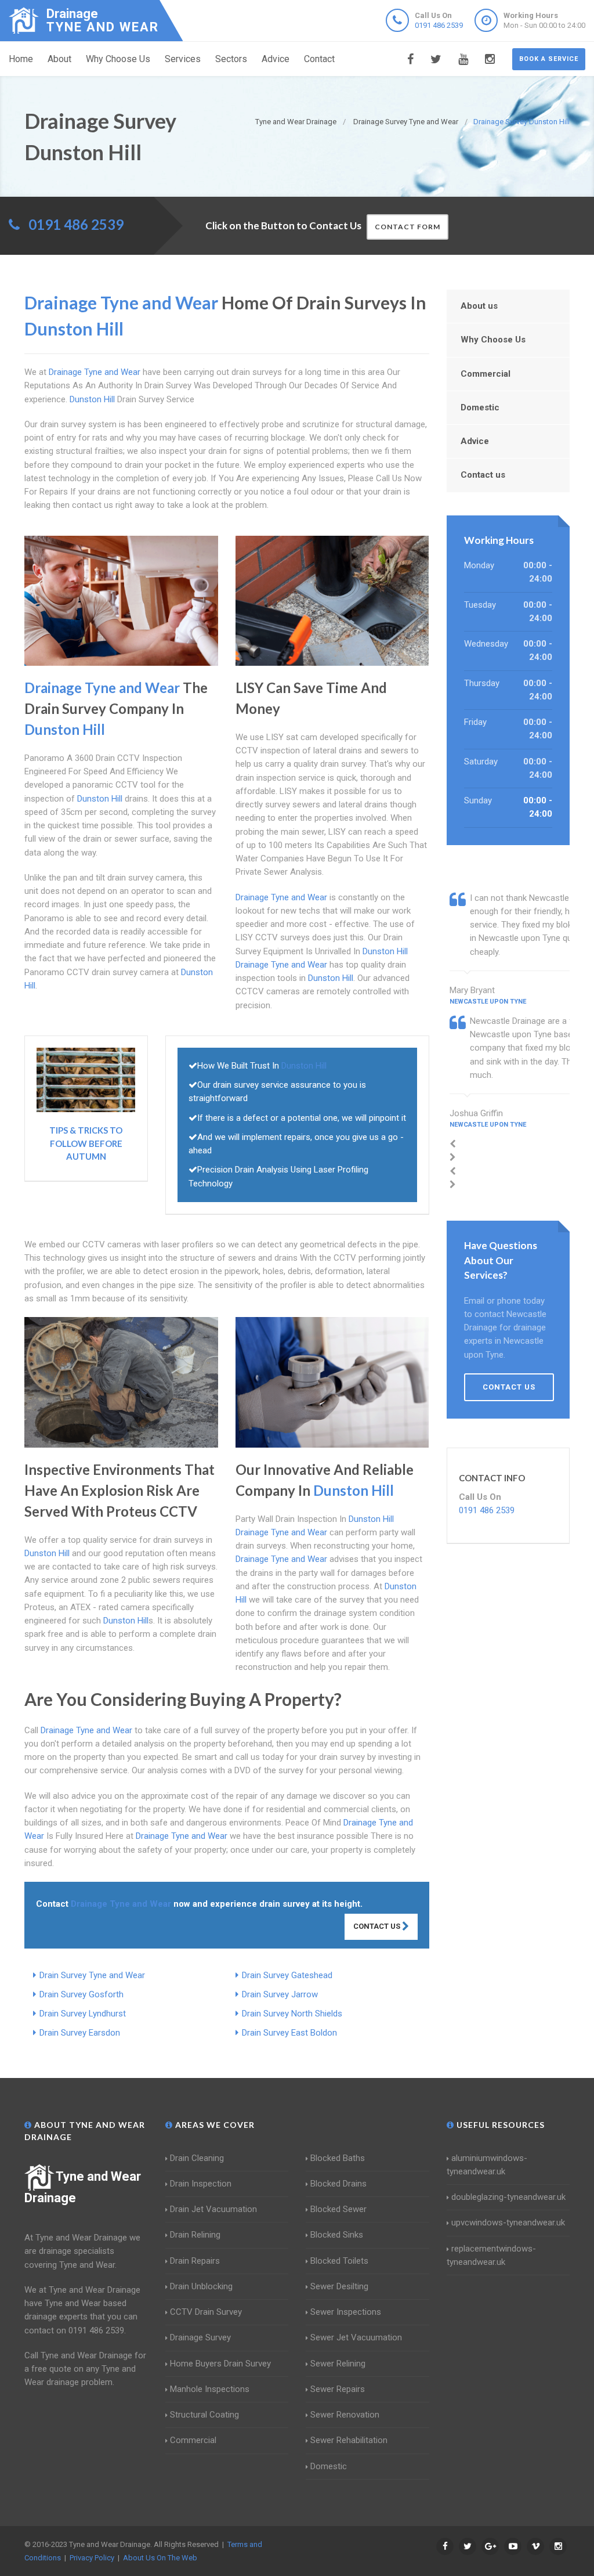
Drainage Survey (200, 2337)
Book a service (549, 59)
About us (479, 306)
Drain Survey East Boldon (289, 2033)
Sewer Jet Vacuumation (356, 2337)
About (59, 59)
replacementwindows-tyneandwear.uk (491, 2255)
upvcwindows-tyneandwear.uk (508, 2223)
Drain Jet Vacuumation (213, 2209)
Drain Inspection (201, 2184)
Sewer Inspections (346, 2312)
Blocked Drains (338, 2184)
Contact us (483, 475)
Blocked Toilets (339, 2261)
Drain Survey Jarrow (280, 1994)
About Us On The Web (160, 2558)
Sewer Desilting (339, 2286)
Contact (319, 59)
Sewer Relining (338, 2364)
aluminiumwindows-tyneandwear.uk (487, 2165)
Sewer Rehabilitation (349, 2440)
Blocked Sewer (338, 2209)
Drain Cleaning (197, 2158)
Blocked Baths (338, 2158)
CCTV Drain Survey (206, 2312)
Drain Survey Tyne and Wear (92, 1975)
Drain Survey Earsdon (80, 2033)
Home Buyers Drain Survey (220, 2364)
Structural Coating (204, 2415)
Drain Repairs (195, 2261)
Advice (276, 59)
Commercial (486, 374)
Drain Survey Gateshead (287, 1975)
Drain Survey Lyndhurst (83, 2014)
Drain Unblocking (201, 2286)
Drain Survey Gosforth (82, 1994)
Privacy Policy (92, 2558)
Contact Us (378, 1926)
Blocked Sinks (337, 2235)
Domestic (480, 407)
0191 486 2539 (439, 25)
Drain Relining (195, 2235)
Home (21, 59)
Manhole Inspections (210, 2389)
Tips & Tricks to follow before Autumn (86, 1143)
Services (183, 59)
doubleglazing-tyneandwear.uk (508, 2197)
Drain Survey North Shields (292, 2014)
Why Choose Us (118, 59)
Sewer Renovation (345, 2415)
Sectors (231, 59)
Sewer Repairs (338, 2389)
